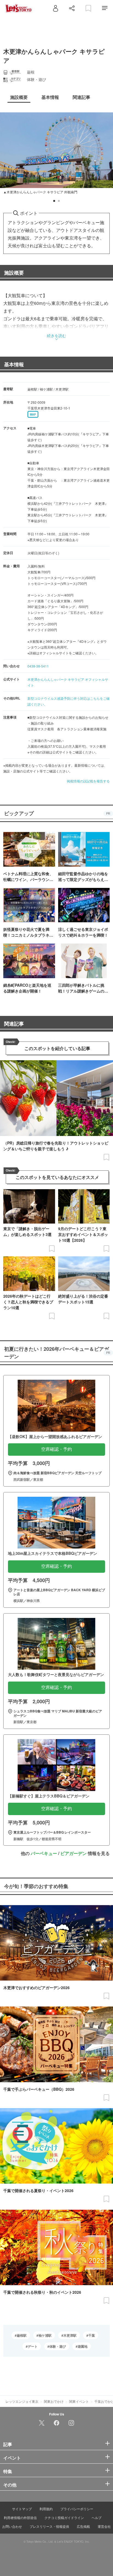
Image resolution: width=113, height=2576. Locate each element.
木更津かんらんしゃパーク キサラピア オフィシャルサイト (68, 682)
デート (33, 2346)
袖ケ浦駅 (45, 2335)
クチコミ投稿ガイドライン (64, 2517)
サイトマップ (22, 2509)
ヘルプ (97, 2517)
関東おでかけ (54, 2401)
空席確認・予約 (56, 1449)
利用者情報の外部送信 (20, 2517)
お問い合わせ (12, 2526)
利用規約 (46, 2509)
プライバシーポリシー (77, 2509)
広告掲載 (83, 2526)
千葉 (92, 2335)
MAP (33, 414)
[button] (54, 201)
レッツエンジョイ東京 (22, 2401)
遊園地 (83, 2346)
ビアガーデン (74, 1853)
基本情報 (14, 364)
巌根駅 (22, 2335)
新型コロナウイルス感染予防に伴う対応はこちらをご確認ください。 (69, 701)
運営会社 (104, 2526)
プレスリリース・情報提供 (49, 2526)
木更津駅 (70, 2335)
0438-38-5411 (38, 666)
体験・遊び (58, 2346)
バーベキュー (44, 1853)
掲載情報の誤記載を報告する (88, 781)
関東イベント (79, 2401)
